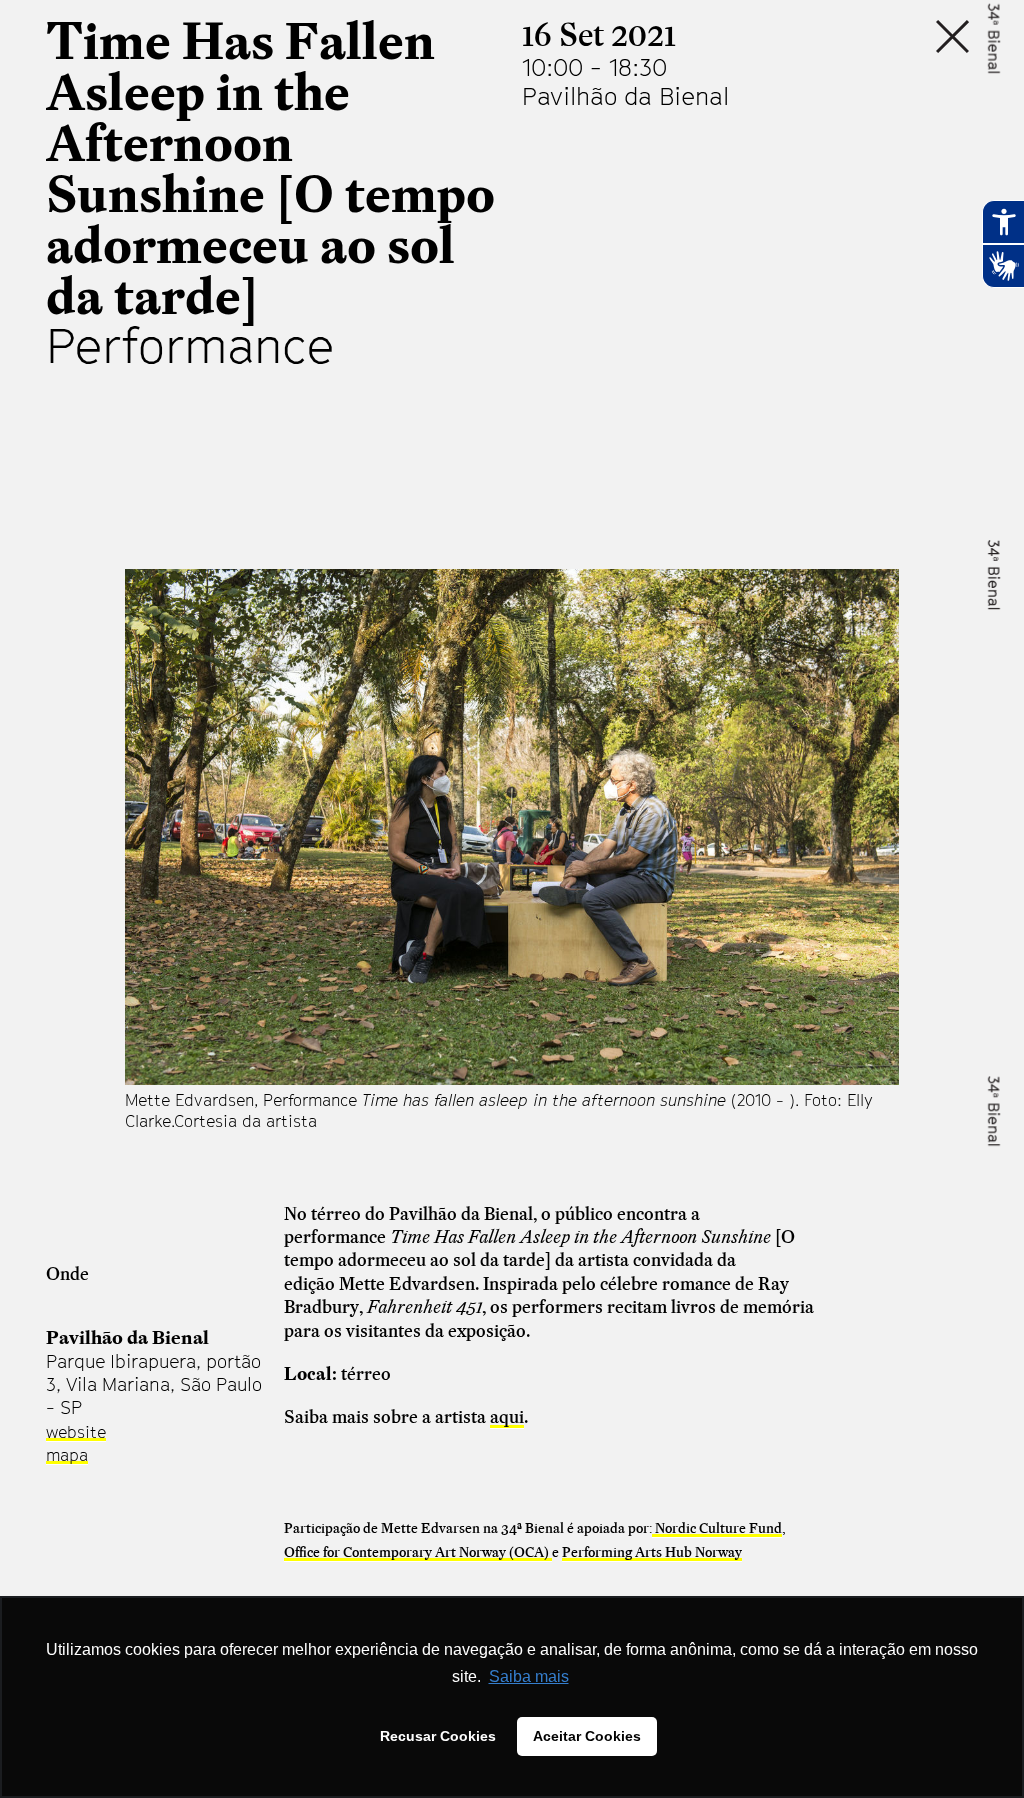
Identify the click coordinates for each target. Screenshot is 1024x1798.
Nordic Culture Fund (717, 1528)
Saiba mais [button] (529, 1676)
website (76, 1432)
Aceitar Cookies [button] (587, 1736)
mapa (67, 1455)
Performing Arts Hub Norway (652, 1552)
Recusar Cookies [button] (438, 1736)
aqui (507, 1416)
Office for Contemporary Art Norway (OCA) (418, 1552)
